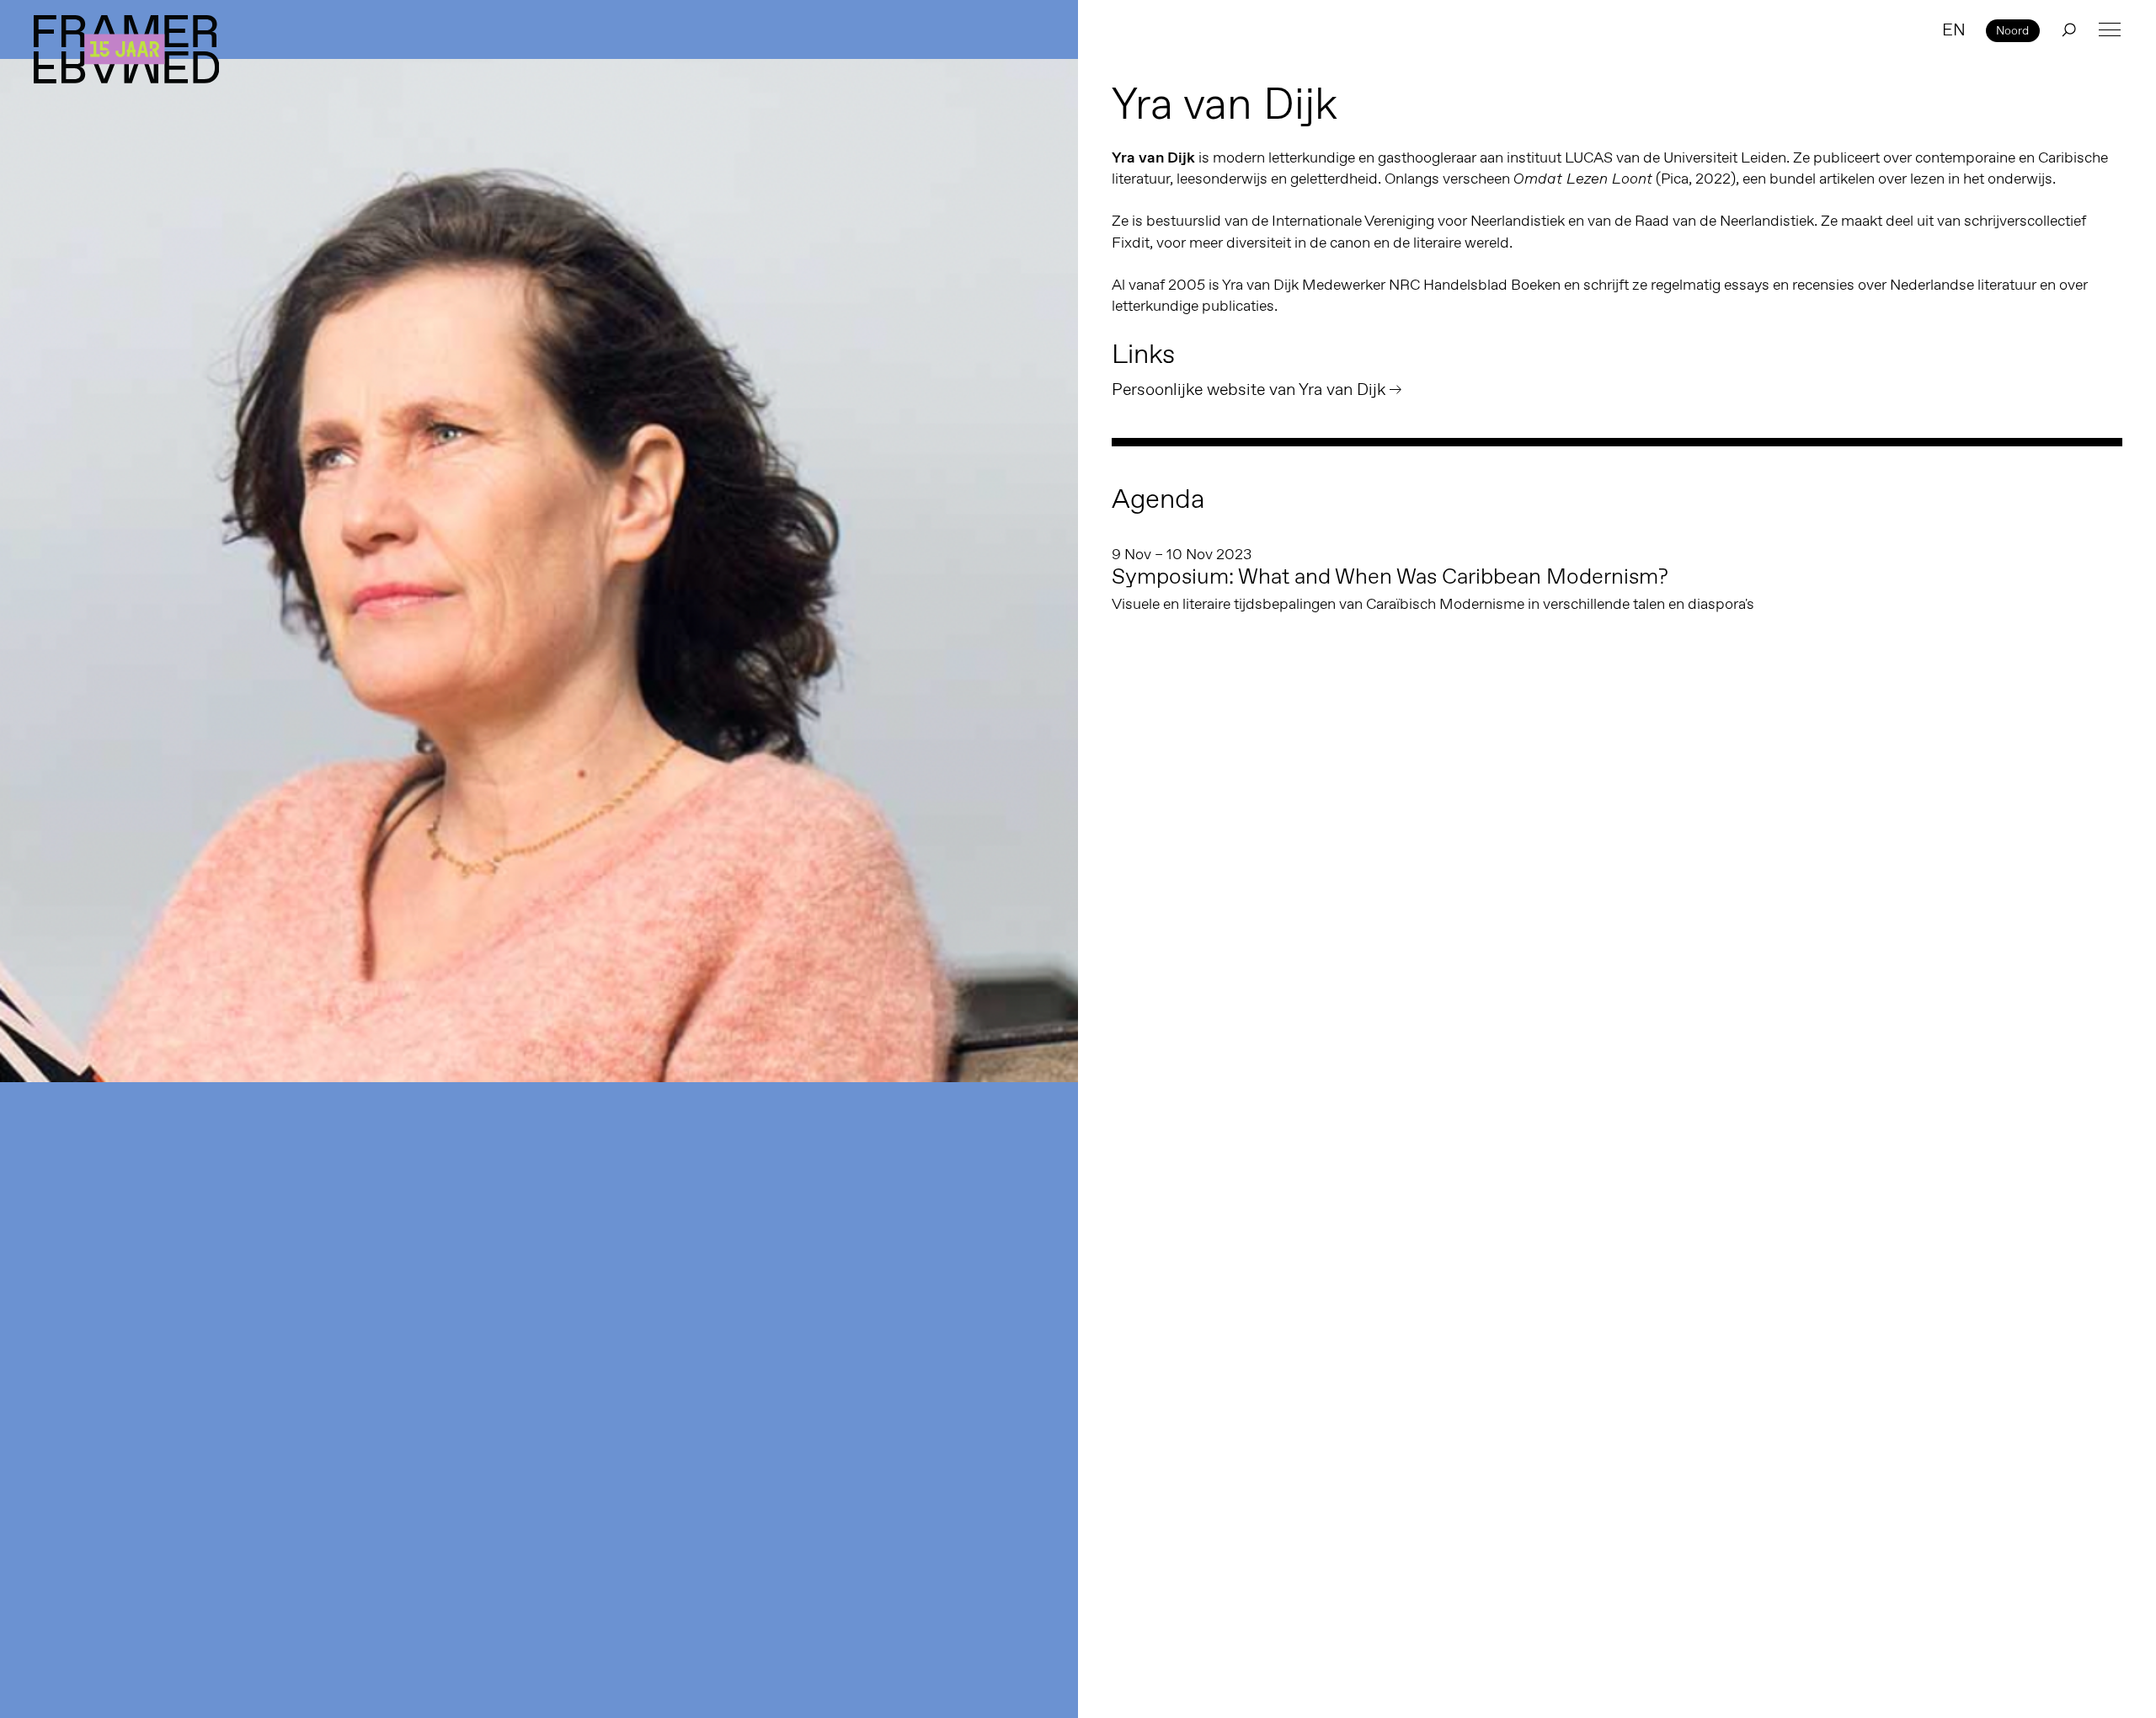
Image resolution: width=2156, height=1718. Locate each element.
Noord (2012, 30)
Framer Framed (126, 49)
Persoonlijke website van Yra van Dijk (1249, 389)
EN (1954, 29)
